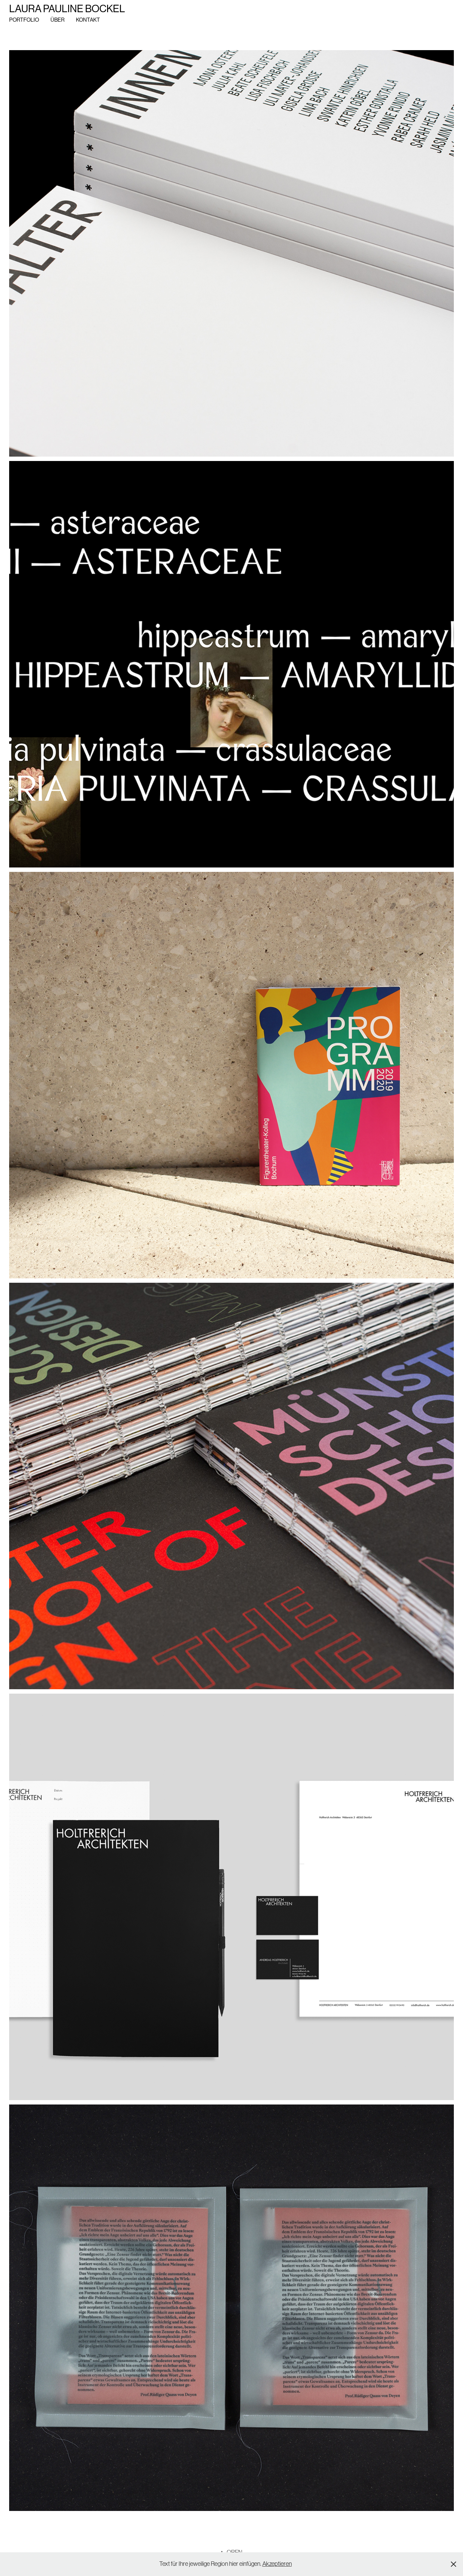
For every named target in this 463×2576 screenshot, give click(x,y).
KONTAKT (88, 20)
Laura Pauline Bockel (67, 9)
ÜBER (57, 20)
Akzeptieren (277, 2564)
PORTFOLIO (24, 20)
